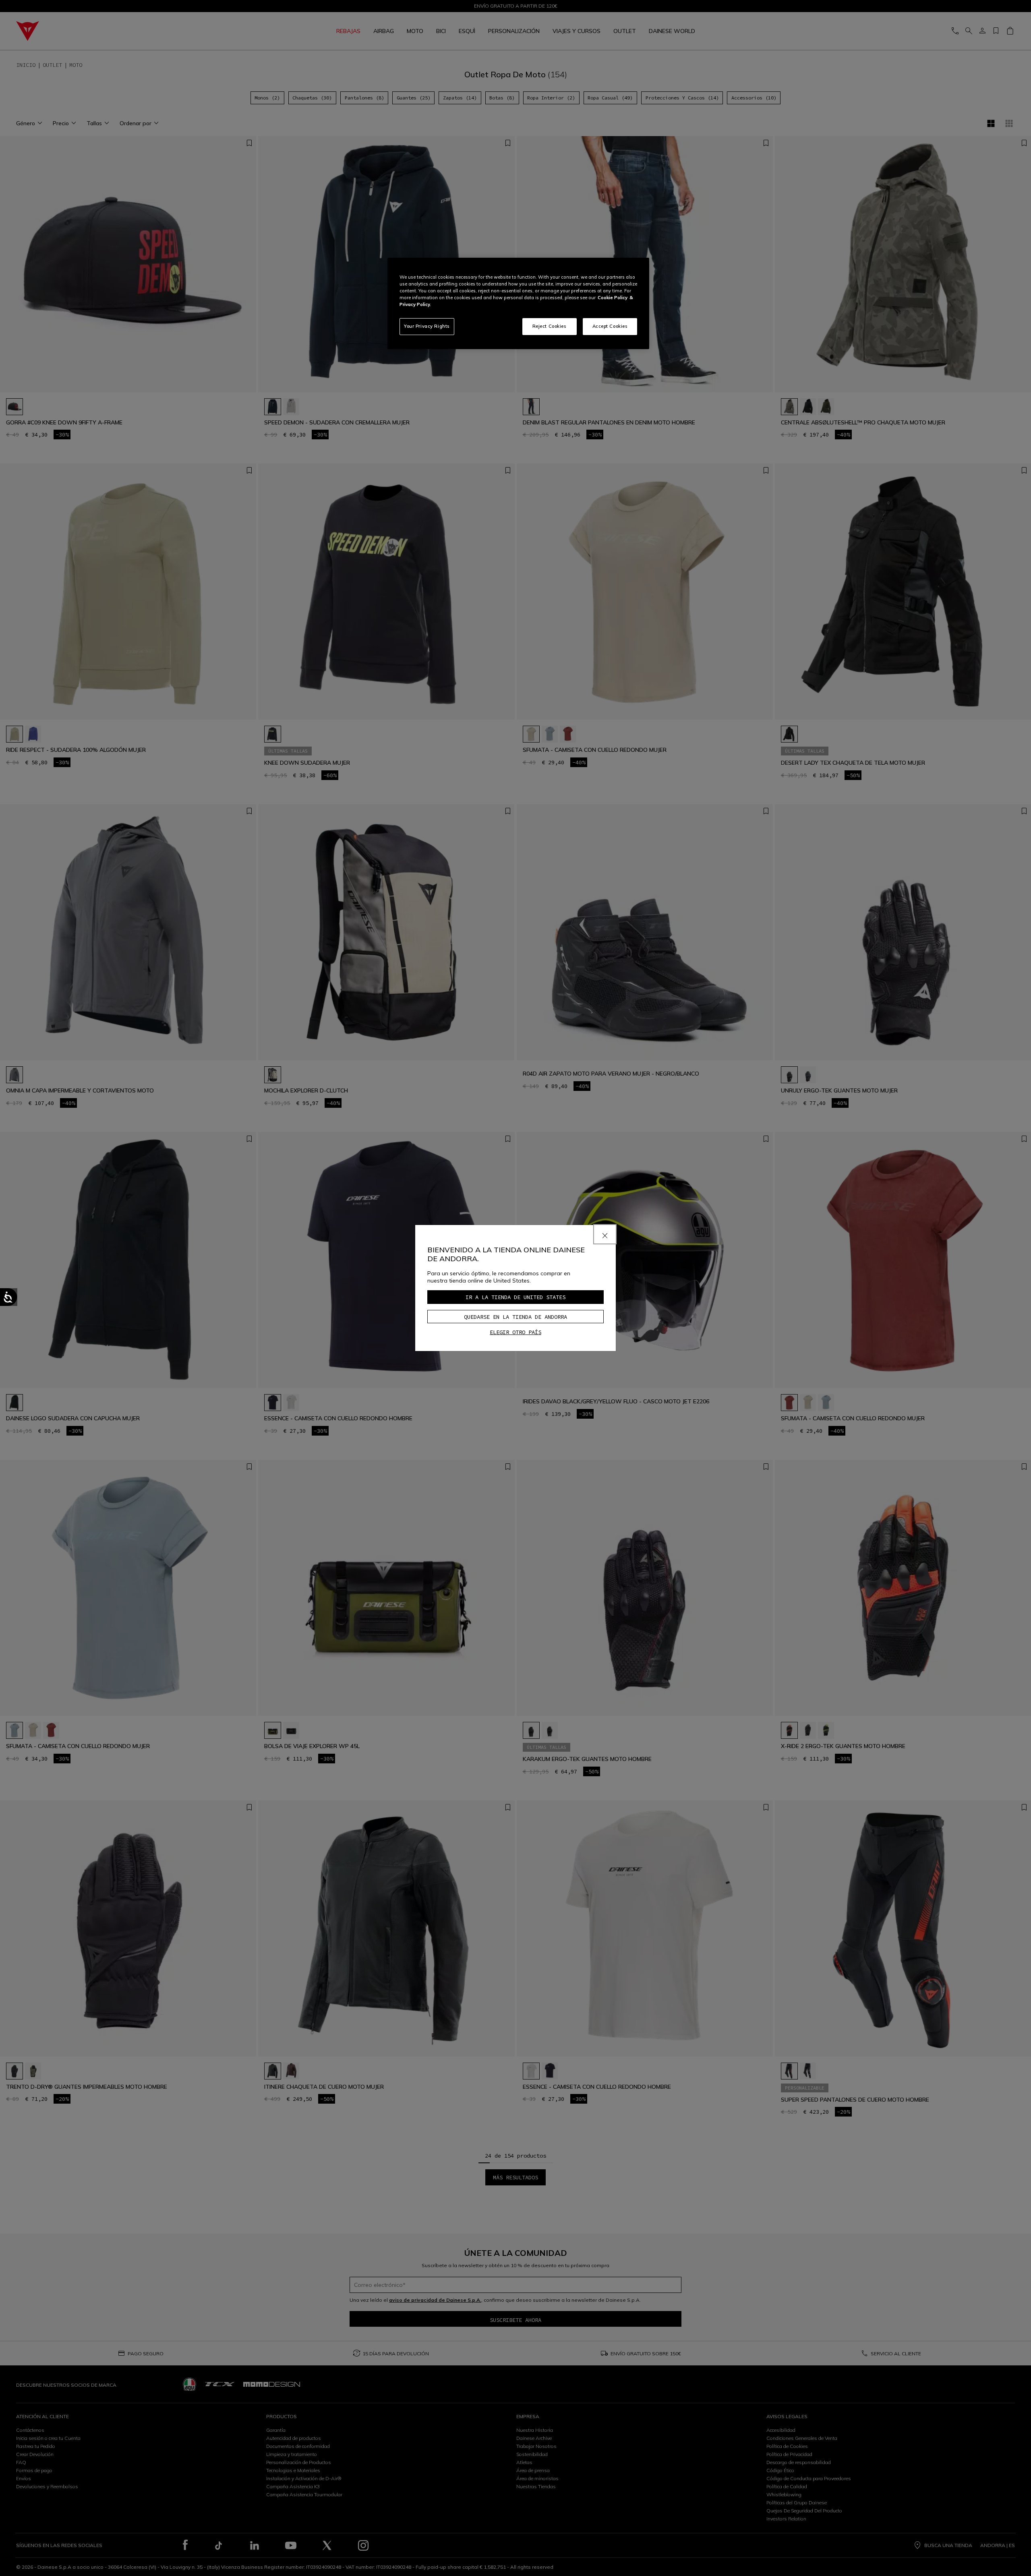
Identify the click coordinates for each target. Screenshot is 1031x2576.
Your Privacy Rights (427, 326)
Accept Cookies (610, 326)
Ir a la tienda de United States (515, 1297)
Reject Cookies (550, 326)
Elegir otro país (515, 1332)
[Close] (605, 1234)
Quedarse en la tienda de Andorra (515, 1317)
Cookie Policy (613, 298)
